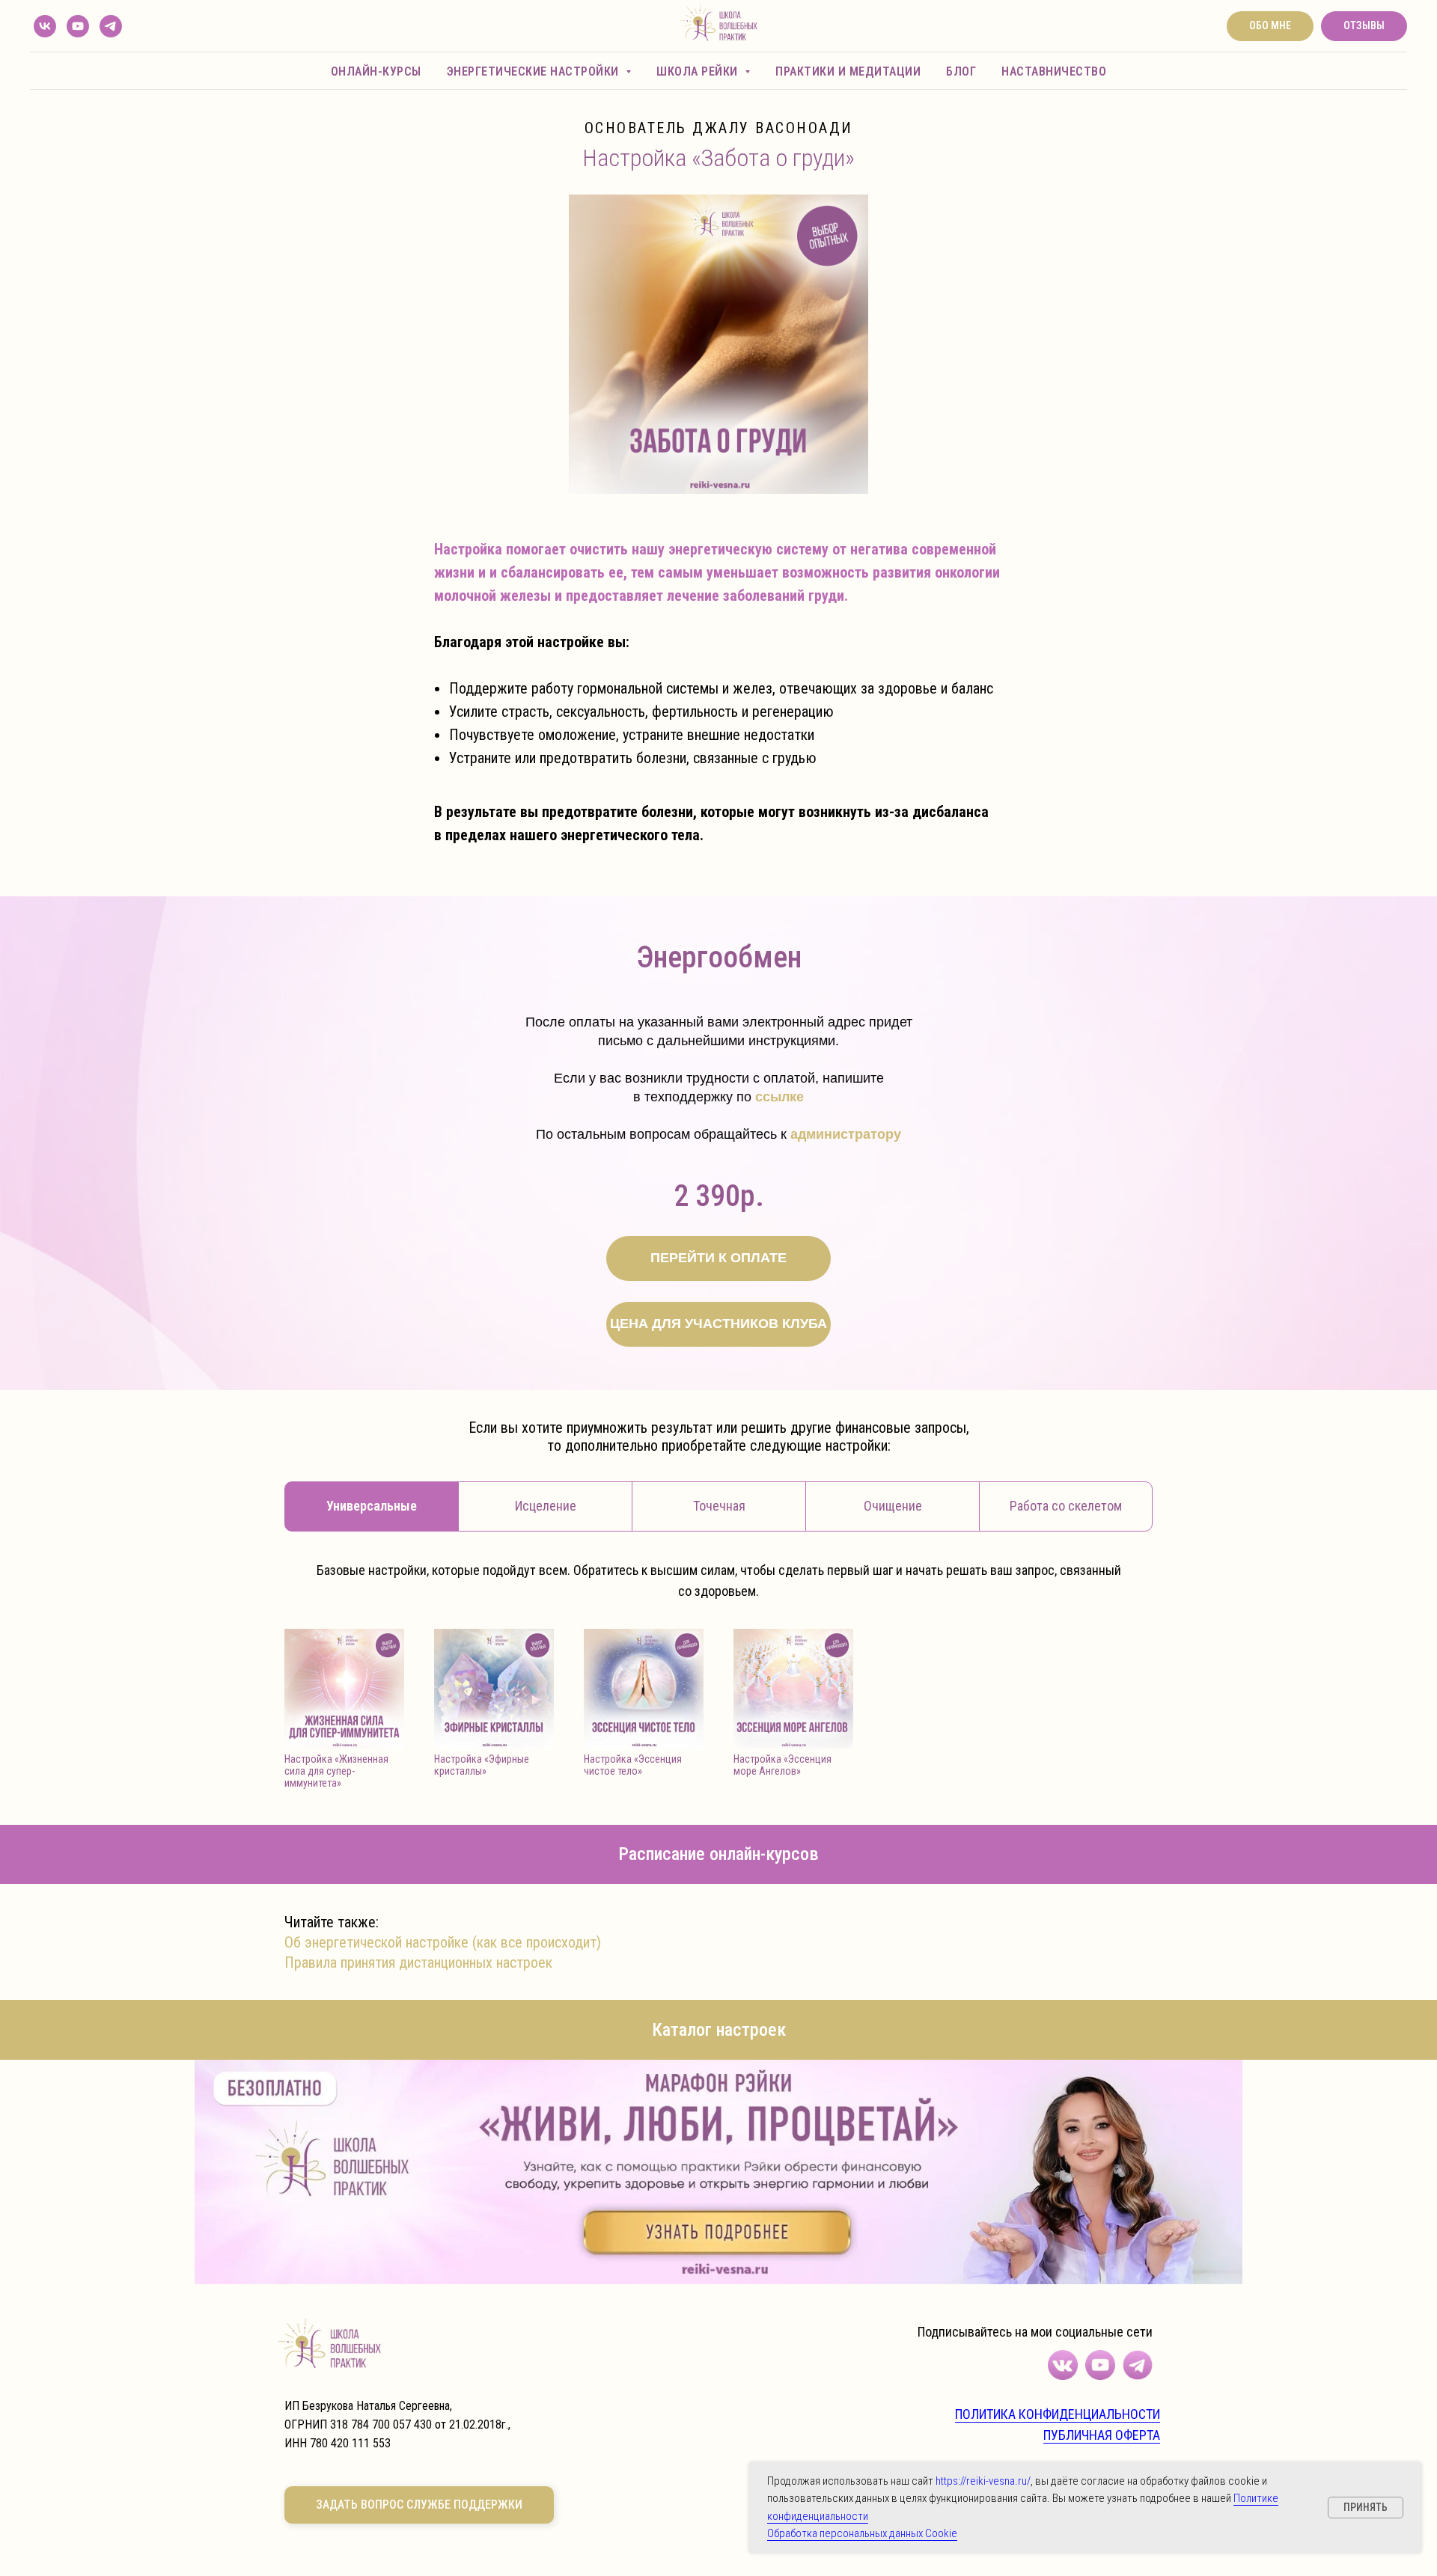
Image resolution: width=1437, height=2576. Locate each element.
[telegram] (111, 26)
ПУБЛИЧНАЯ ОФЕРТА (1102, 2435)
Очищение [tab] (893, 1506)
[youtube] (78, 26)
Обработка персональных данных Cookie (862, 2533)
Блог (961, 71)
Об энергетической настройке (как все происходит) (443, 1942)
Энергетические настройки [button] (535, 71)
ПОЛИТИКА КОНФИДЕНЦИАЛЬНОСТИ (1058, 2414)
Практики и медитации (848, 71)
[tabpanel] (718, 1580)
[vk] (45, 26)
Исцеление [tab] (546, 1506)
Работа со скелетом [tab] (1066, 1506)
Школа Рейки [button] (699, 71)
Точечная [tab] (719, 1506)
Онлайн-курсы (376, 71)
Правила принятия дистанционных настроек (418, 1962)
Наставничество (1054, 71)
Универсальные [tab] (372, 1506)
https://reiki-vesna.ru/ (983, 2481)
